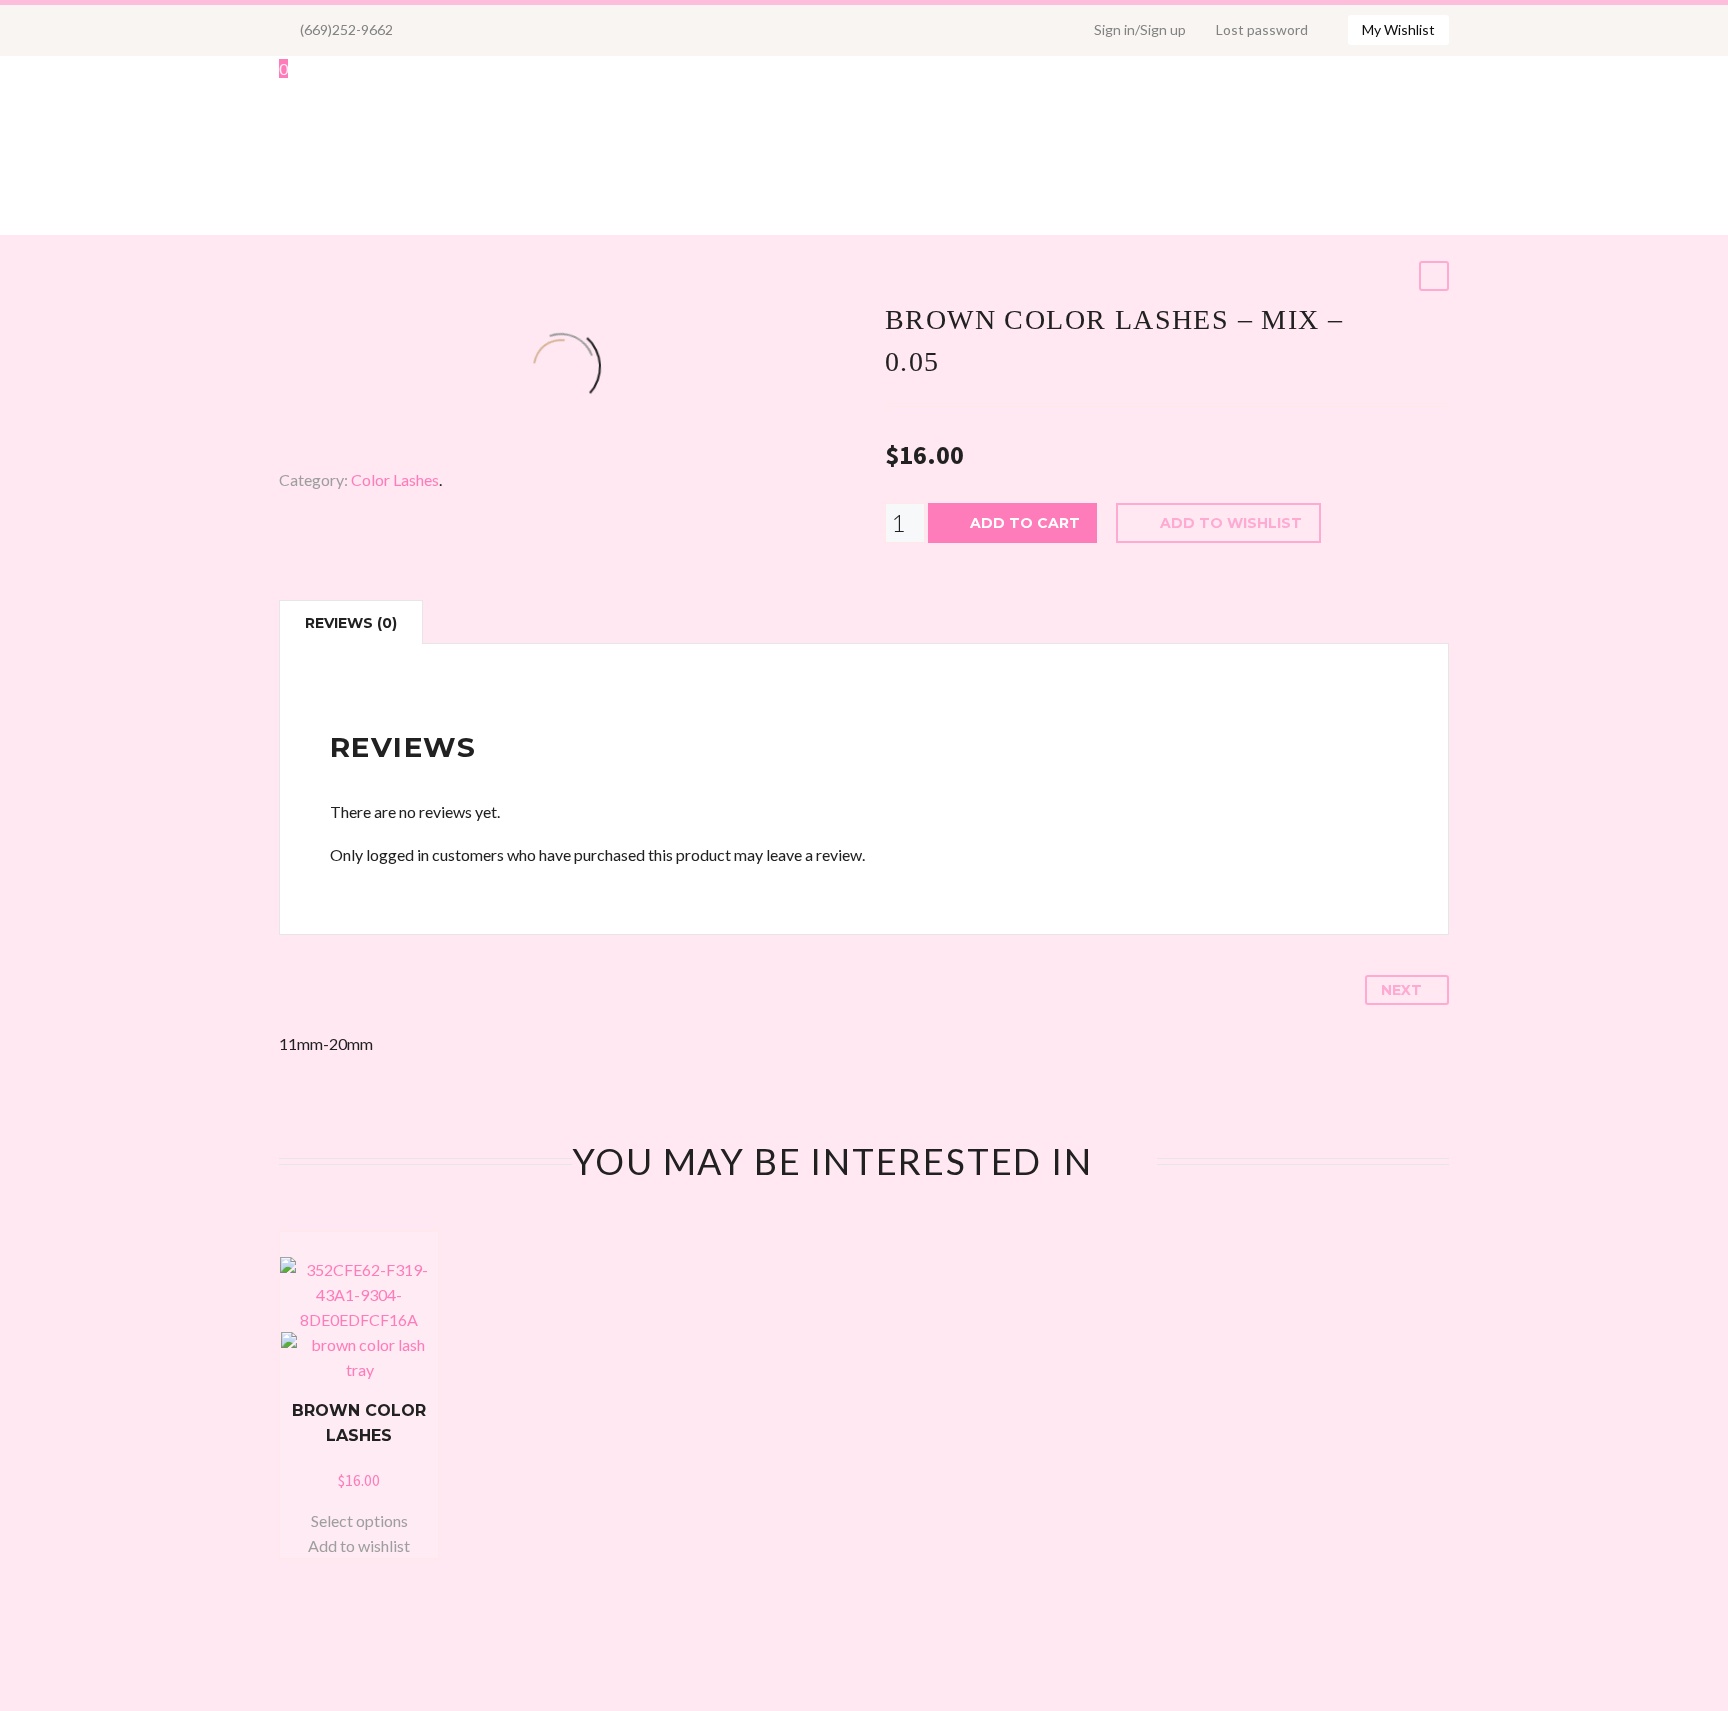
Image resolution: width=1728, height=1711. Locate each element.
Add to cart (1025, 523)
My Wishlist (1398, 29)
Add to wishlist (1231, 523)
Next (1401, 990)
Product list (428, 158)
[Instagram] (473, 30)
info (1501, 158)
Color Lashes (395, 479)
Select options (359, 1520)
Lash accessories (612, 158)
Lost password (1262, 29)
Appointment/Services (1221, 158)
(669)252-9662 (346, 29)
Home (302, 158)
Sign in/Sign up (1140, 29)
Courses (1404, 158)
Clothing (778, 158)
